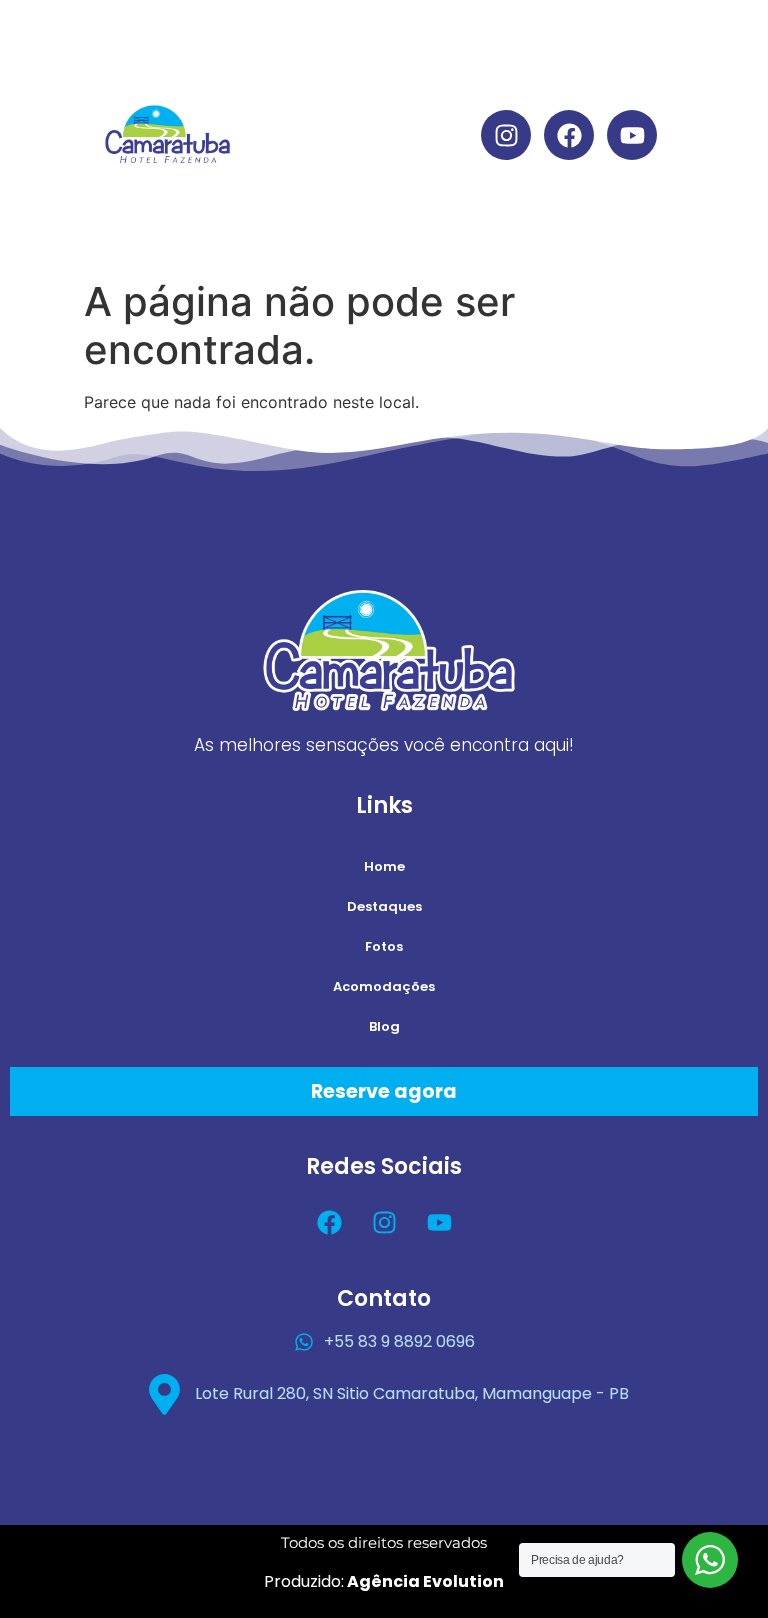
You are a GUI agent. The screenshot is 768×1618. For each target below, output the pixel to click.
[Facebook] (569, 135)
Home (442, 42)
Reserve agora (384, 1091)
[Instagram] (506, 135)
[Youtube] (632, 135)
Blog (442, 226)
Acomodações (442, 180)
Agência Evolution (424, 1581)
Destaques (442, 88)
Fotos (384, 946)
